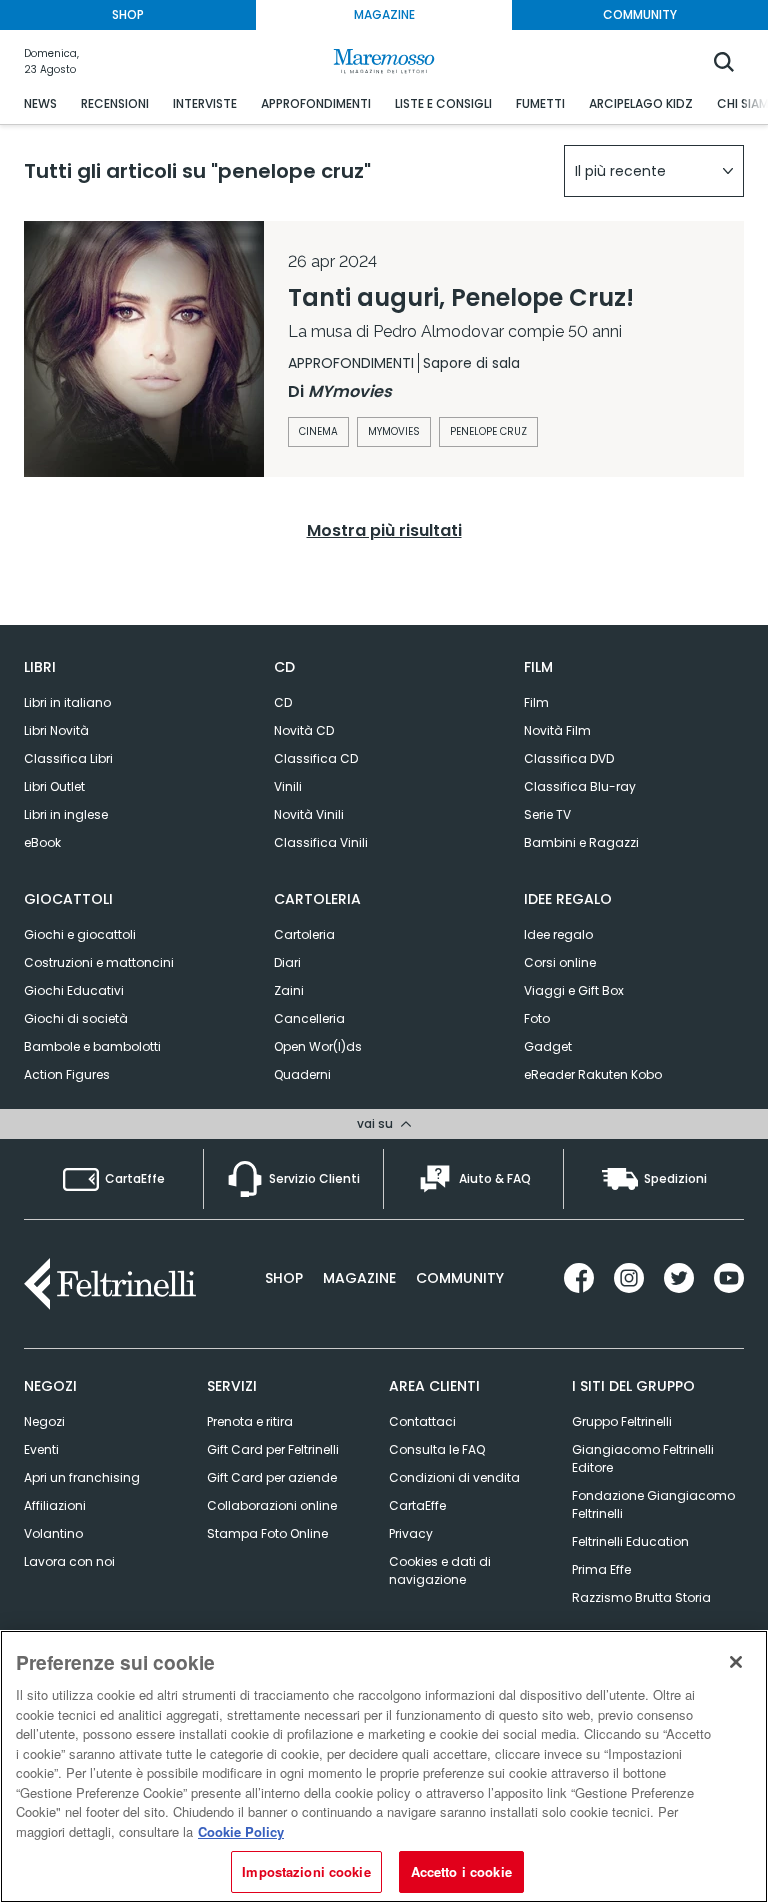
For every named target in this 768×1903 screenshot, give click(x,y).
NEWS (40, 103)
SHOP (128, 14)
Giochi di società (76, 1018)
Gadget (548, 1046)
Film (536, 702)
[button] (654, 171)
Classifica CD (316, 758)
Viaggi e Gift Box (574, 990)
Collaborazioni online (272, 1505)
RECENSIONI (115, 103)
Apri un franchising (82, 1477)
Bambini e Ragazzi (581, 842)
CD (283, 702)
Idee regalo (558, 934)
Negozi (44, 1421)
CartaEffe (417, 1505)
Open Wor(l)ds (318, 1046)
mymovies (394, 431)
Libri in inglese (66, 814)
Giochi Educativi (74, 990)
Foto (537, 1018)
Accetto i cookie (461, 1871)
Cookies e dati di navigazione (440, 1570)
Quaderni (302, 1074)
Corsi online (560, 962)
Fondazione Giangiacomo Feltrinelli (653, 1504)
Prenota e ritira (250, 1421)
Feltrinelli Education (630, 1541)
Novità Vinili (309, 814)
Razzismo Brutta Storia (641, 1597)
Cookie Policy (241, 1831)
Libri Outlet (54, 786)
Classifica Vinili (321, 842)
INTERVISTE (205, 103)
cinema (318, 431)
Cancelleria (309, 1018)
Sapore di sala (471, 363)
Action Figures (67, 1074)
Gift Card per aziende (272, 1477)
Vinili (288, 786)
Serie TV (547, 814)
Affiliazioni (55, 1505)
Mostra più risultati (384, 530)
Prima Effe (601, 1569)
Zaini (289, 990)
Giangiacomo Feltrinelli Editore (643, 1458)
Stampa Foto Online (267, 1533)
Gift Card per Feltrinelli (273, 1449)
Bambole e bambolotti (92, 1046)
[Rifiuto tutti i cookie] (736, 1662)
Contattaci (422, 1421)
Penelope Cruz (488, 431)
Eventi (41, 1449)
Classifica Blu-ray (580, 786)
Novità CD (304, 730)
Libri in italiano (67, 702)
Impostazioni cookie (306, 1871)
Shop (284, 1278)
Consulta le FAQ (437, 1449)
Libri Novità (56, 730)
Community (460, 1278)
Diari (287, 962)
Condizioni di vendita (454, 1477)
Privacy (411, 1533)
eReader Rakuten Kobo (593, 1074)
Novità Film (557, 730)
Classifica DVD (569, 758)
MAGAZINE (384, 14)
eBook (42, 842)
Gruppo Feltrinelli (622, 1421)
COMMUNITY (640, 14)
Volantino (53, 1533)
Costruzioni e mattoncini (99, 962)
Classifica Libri (68, 758)
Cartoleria (304, 934)
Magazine (359, 1278)
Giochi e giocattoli (80, 934)
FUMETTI (540, 103)
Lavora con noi (69, 1561)
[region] (384, 1766)
